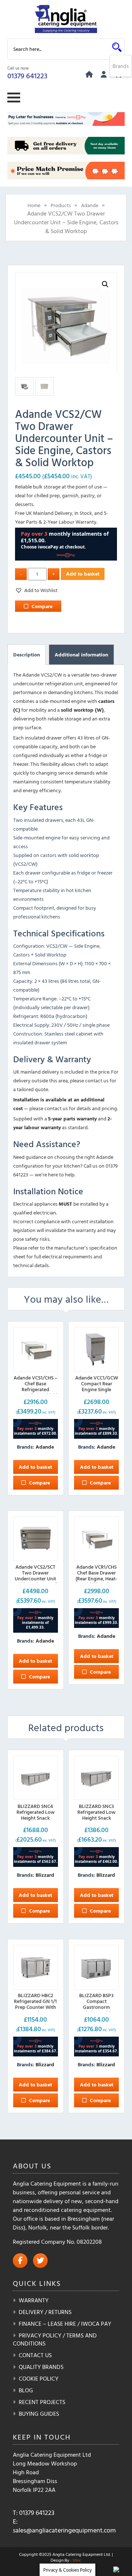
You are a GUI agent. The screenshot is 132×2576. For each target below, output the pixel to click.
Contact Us (35, 2355)
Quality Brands (41, 2367)
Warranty (34, 2300)
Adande (90, 205)
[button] (105, 284)
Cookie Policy (38, 2378)
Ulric (77, 2560)
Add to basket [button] (35, 1467)
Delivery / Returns (45, 2312)
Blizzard (45, 1875)
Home (34, 205)
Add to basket (83, 574)
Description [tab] (27, 654)
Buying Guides (39, 2414)
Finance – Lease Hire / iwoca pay (65, 2324)
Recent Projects (42, 2402)
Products (61, 205)
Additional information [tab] (81, 654)
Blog (26, 2390)
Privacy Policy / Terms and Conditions (55, 2339)
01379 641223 (27, 75)
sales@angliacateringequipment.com (64, 2530)
